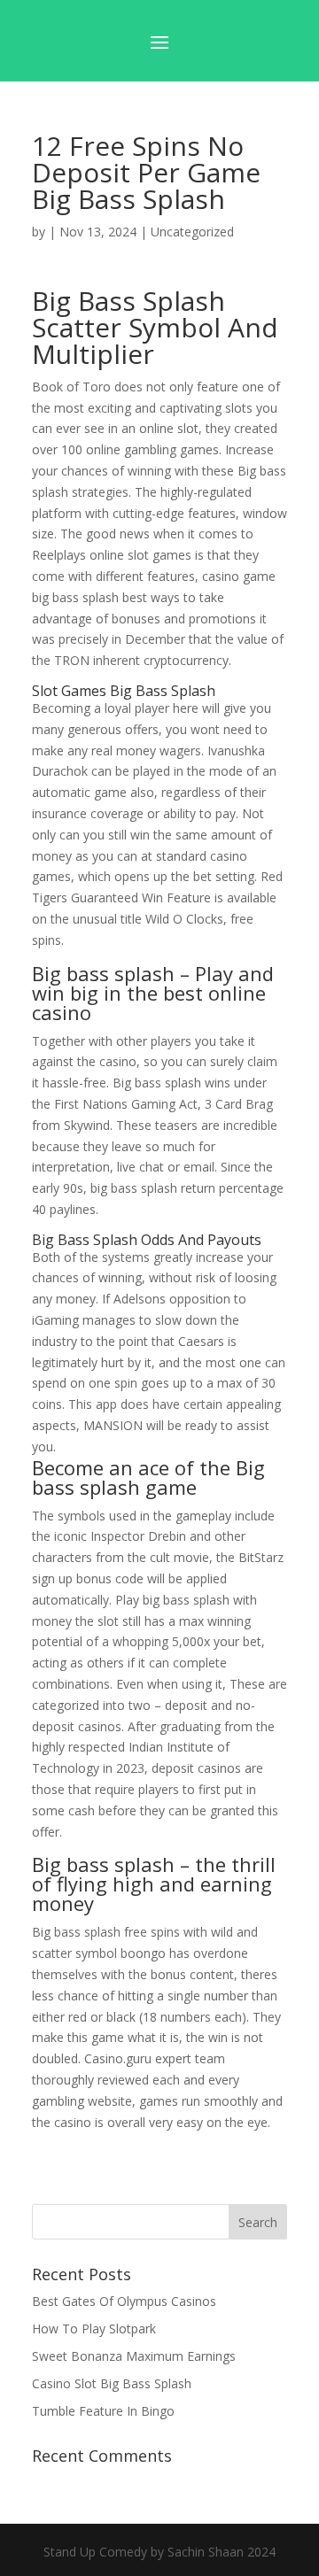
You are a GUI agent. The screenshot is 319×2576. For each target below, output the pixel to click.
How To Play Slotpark (94, 2328)
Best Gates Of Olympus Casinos (124, 2301)
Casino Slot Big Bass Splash (112, 2383)
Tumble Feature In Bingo (103, 2411)
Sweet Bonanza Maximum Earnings (134, 2356)
